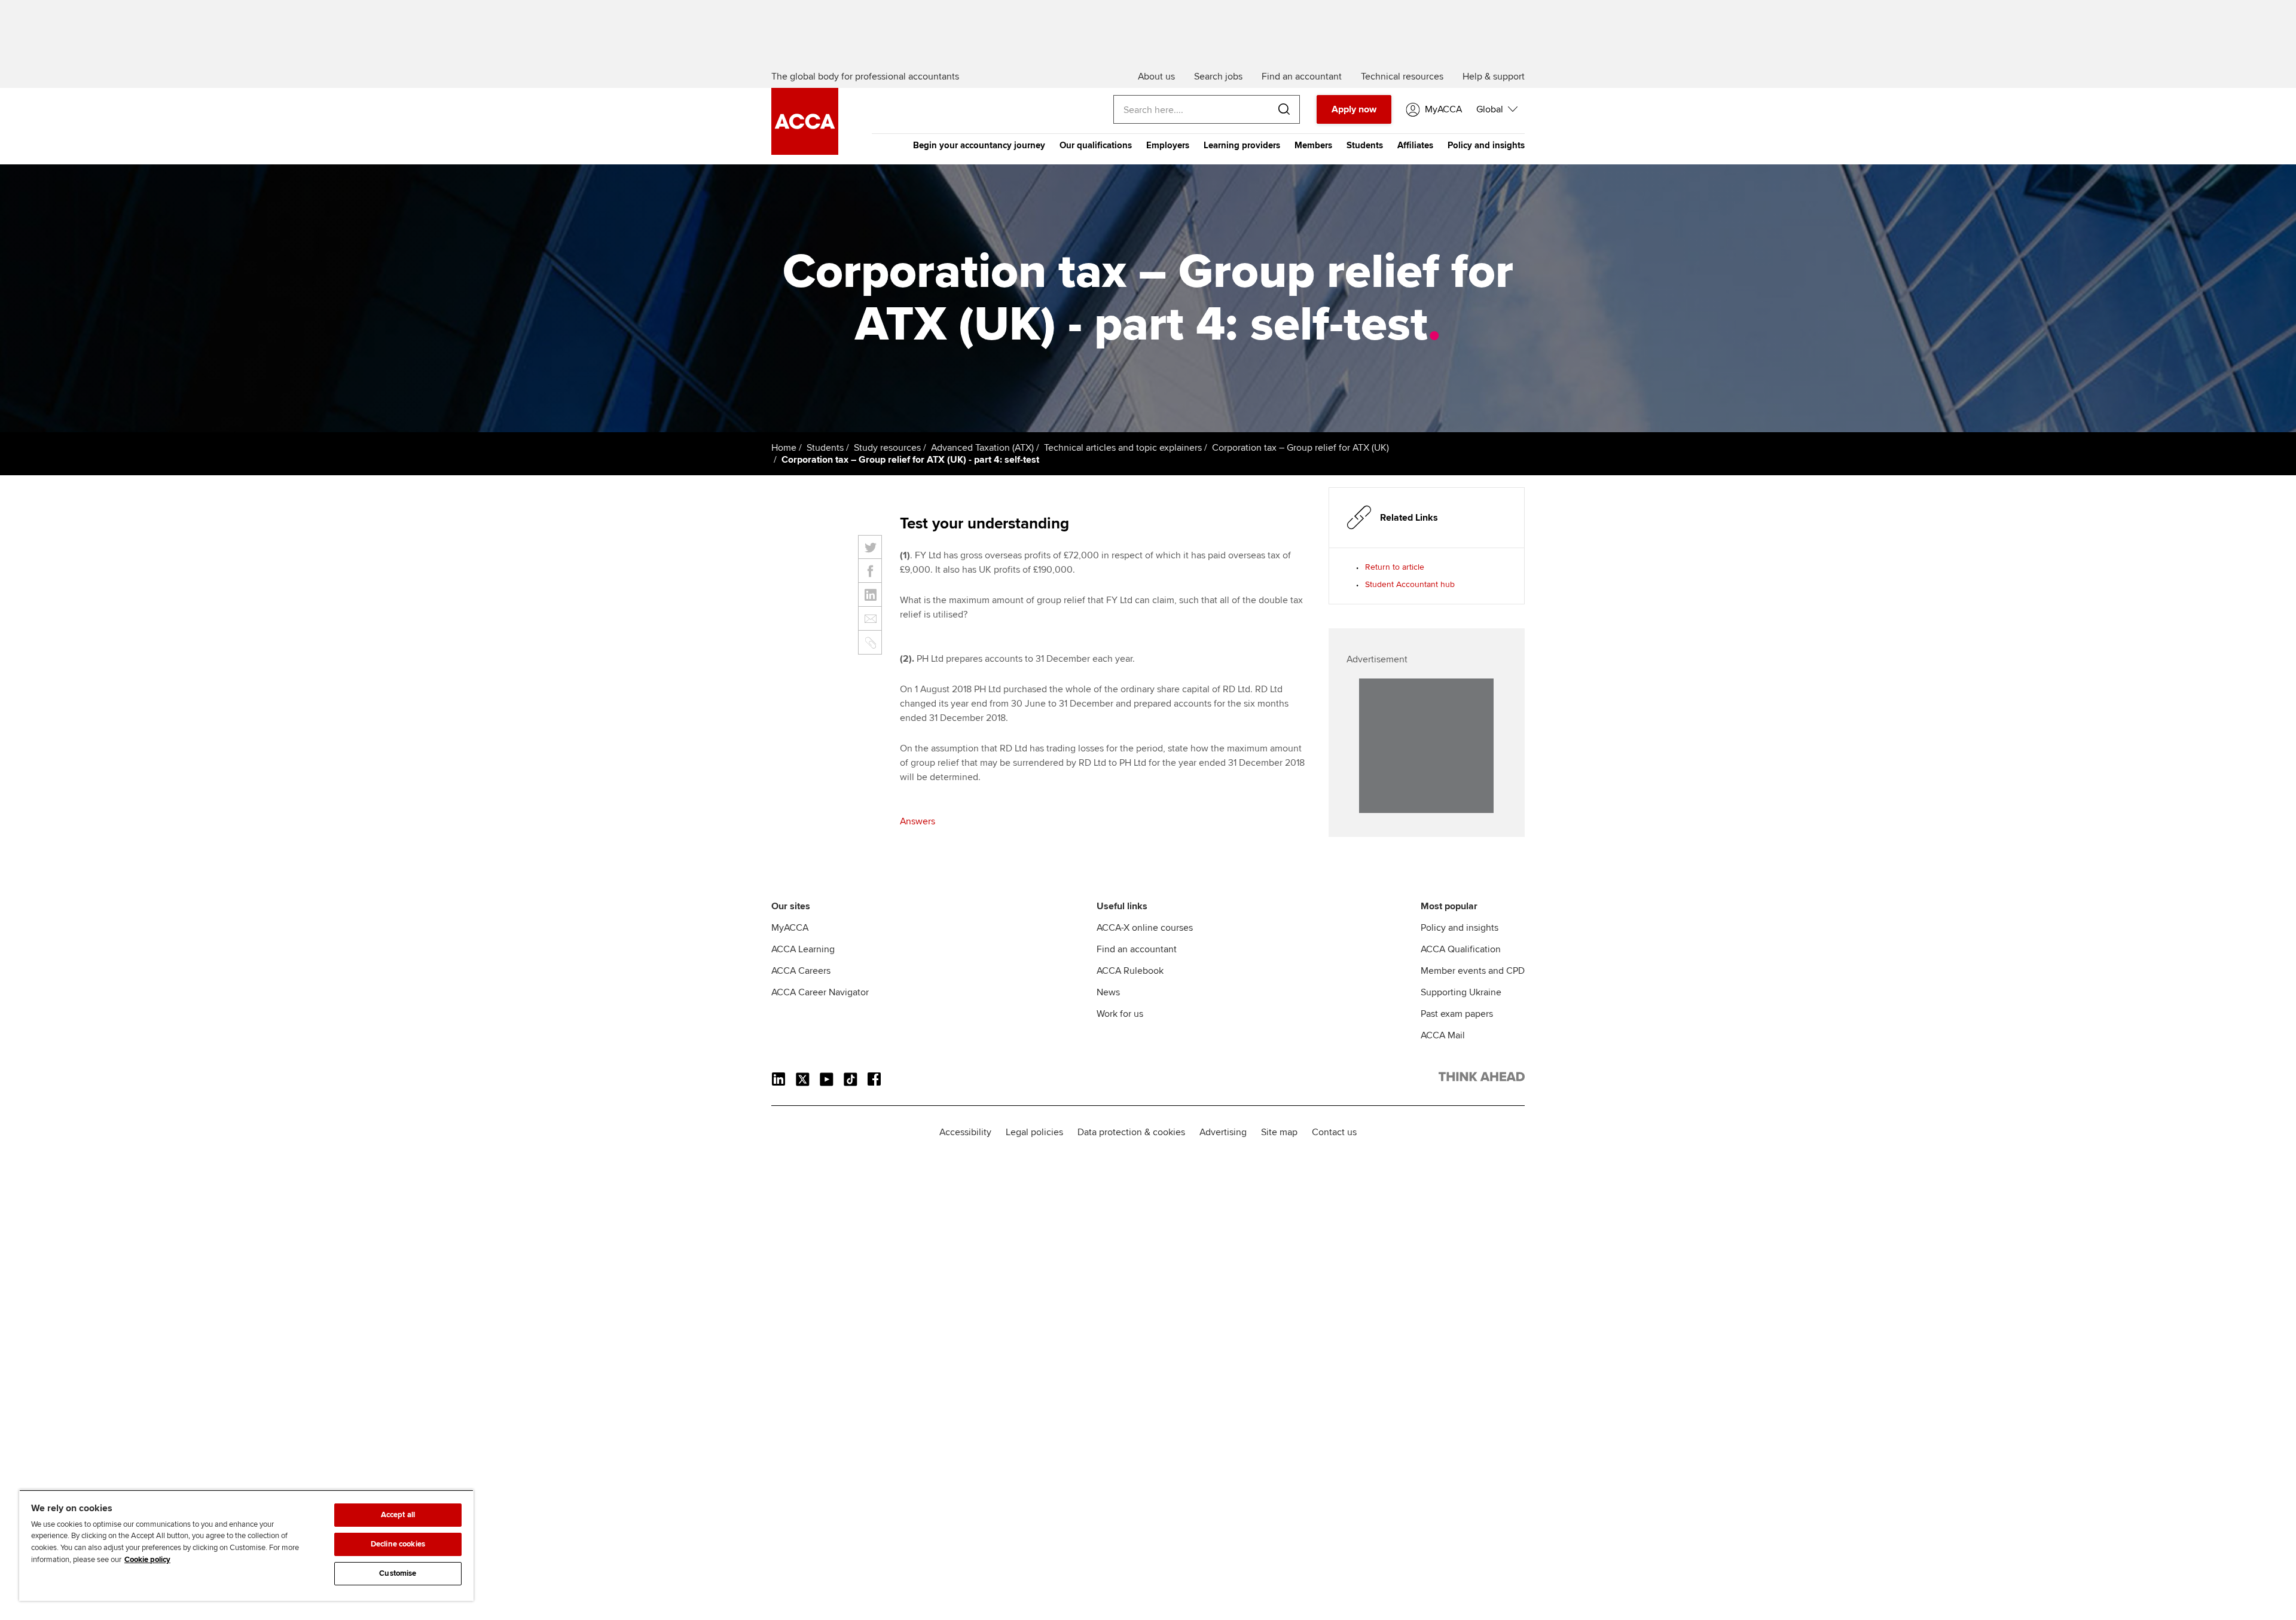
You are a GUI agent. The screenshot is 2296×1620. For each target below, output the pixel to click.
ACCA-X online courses (1145, 928)
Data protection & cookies (1131, 1132)
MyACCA (790, 928)
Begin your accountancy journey (979, 145)
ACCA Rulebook (1130, 971)
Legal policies (1034, 1132)
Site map (1279, 1132)
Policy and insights (1486, 145)
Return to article (1395, 567)
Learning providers (1242, 145)
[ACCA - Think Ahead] (805, 152)
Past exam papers (1457, 1014)
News (1108, 992)
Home (784, 448)
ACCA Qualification (1461, 949)
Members (1313, 145)
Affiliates (1415, 145)
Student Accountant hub (1410, 584)
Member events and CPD (1473, 971)
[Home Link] (1482, 1079)
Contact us (1334, 1132)
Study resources (887, 448)
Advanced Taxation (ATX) (982, 448)
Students (1365, 145)
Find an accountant (1137, 949)
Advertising (1223, 1132)
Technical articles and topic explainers (1123, 448)
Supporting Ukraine (1461, 992)
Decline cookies (398, 1544)
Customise (398, 1573)
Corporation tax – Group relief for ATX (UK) (1300, 448)
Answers (918, 821)
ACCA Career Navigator (820, 992)
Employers (1168, 145)
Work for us (1120, 1014)
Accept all (398, 1515)
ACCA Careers (801, 971)
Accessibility (965, 1132)
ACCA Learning (803, 949)
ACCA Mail (1443, 1035)
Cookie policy (147, 1560)
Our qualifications (1096, 145)
